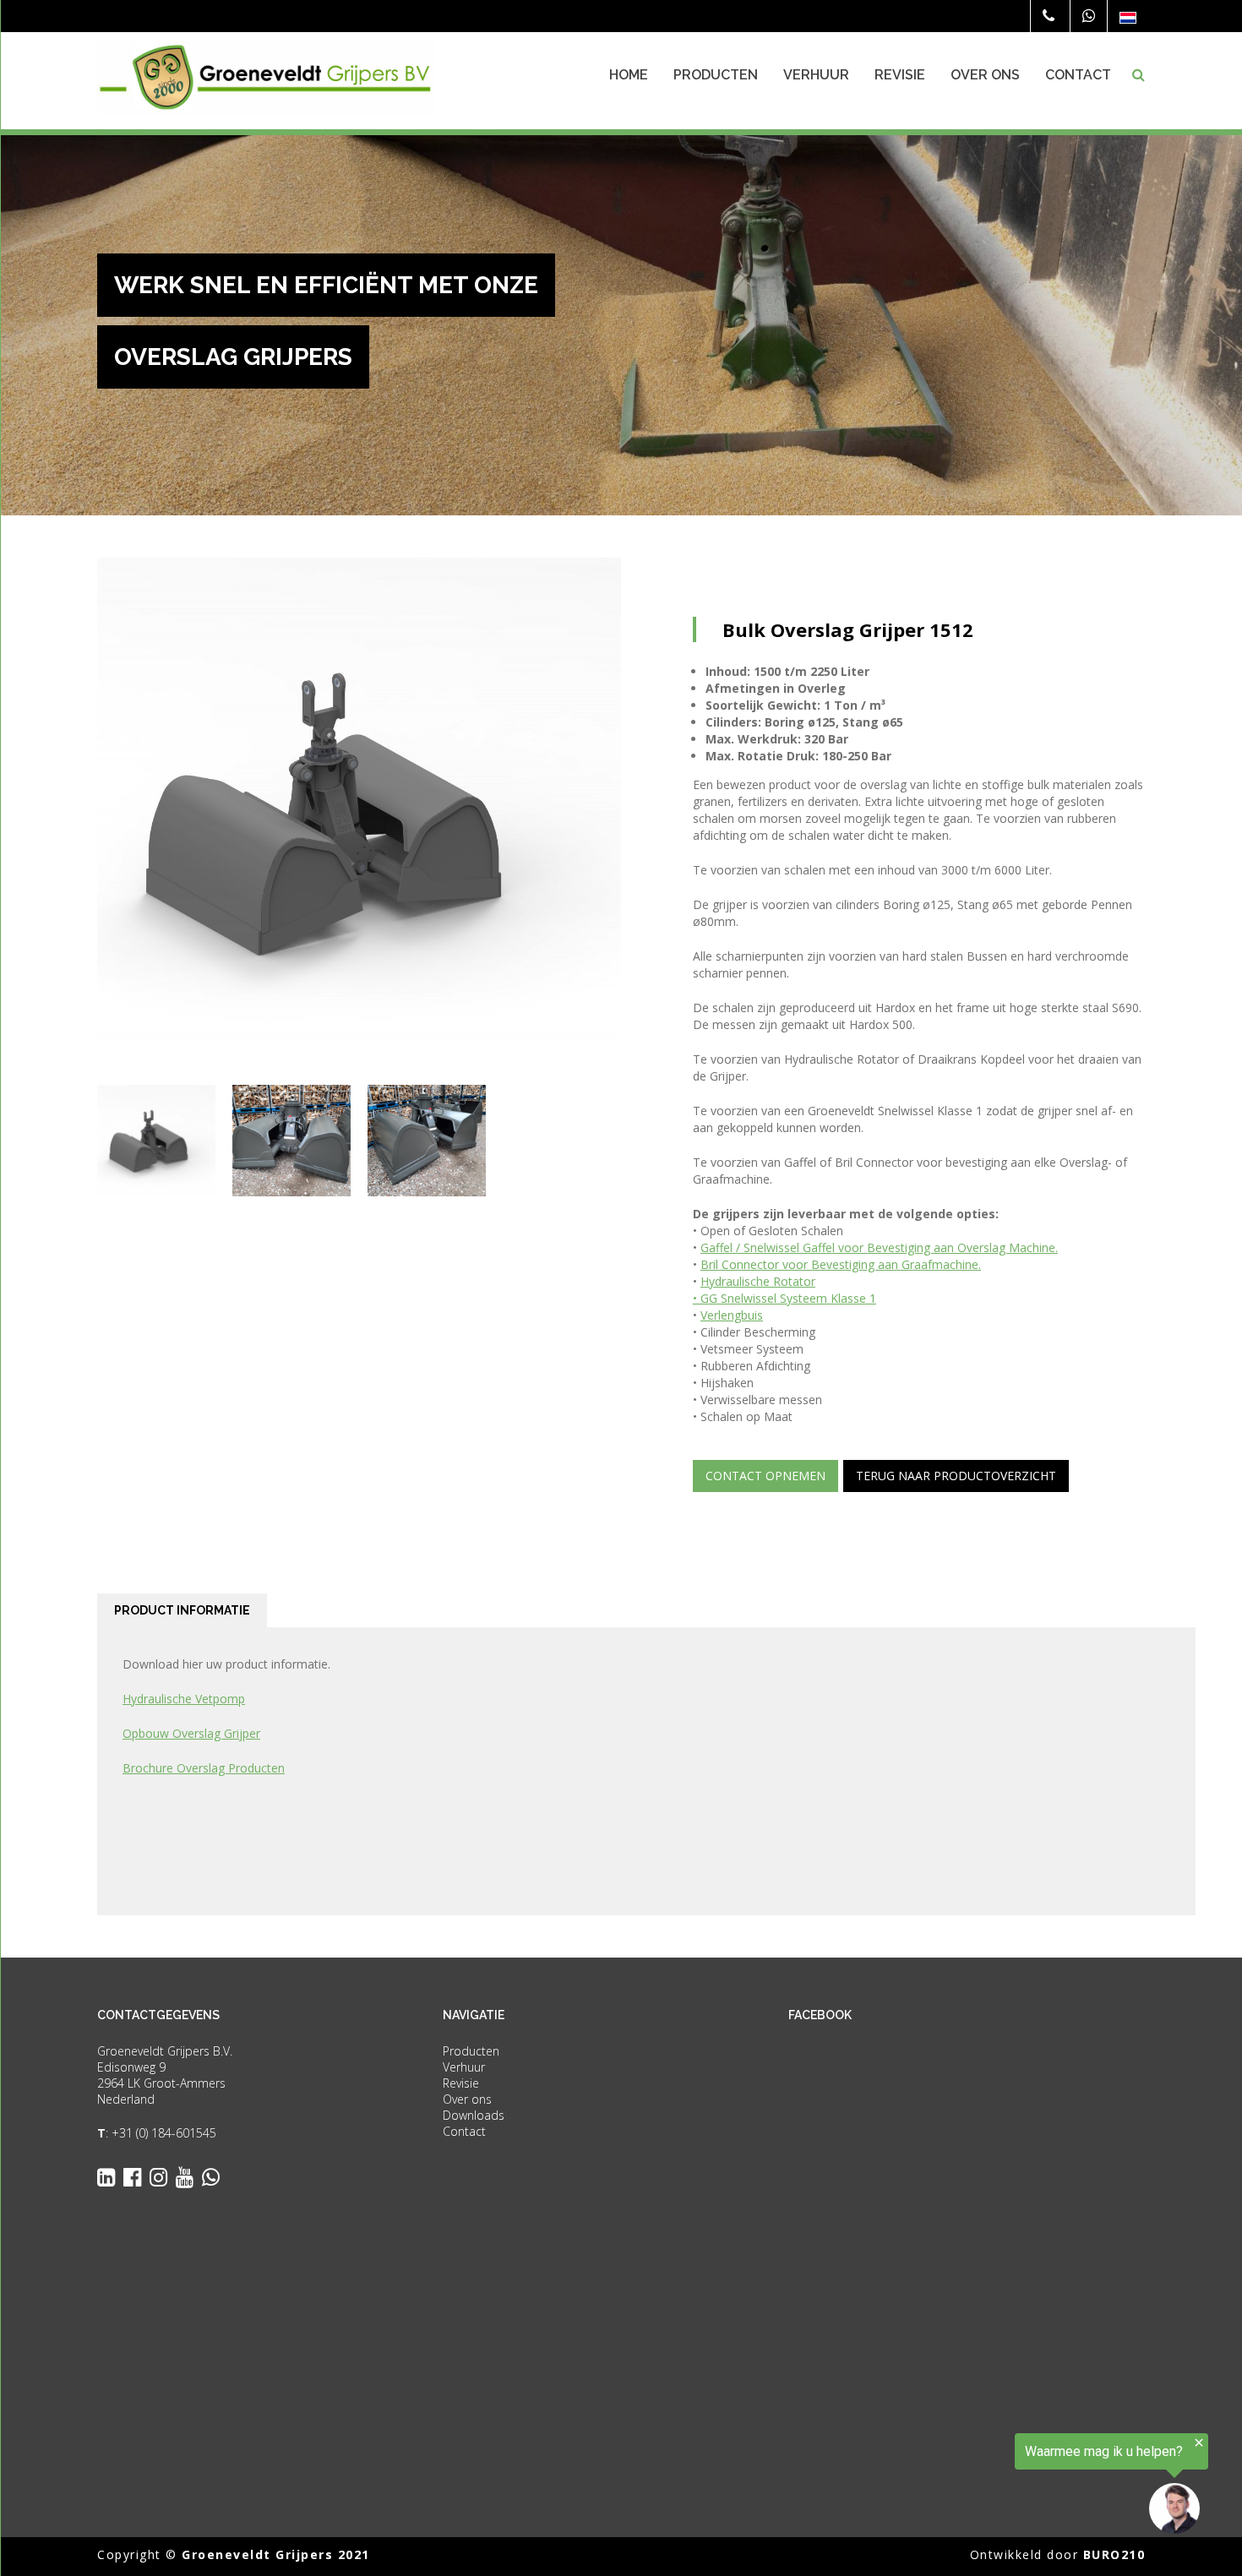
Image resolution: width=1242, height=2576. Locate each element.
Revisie (900, 75)
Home (629, 75)
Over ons (985, 75)
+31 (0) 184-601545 (164, 2133)
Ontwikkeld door (1058, 2554)
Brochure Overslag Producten (204, 1768)
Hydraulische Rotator (758, 1281)
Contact (1078, 75)
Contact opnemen (765, 1476)
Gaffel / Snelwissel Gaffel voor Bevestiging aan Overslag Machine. (879, 1247)
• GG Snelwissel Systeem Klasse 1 (784, 1298)
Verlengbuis (732, 1315)
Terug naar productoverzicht (956, 1476)
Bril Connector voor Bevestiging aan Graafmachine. (841, 1264)
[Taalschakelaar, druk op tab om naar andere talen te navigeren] (1128, 17)
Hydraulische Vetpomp (184, 1699)
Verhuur (816, 75)
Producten (716, 75)
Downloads (474, 2115)
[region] (1034, 2485)
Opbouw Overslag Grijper (191, 1733)
